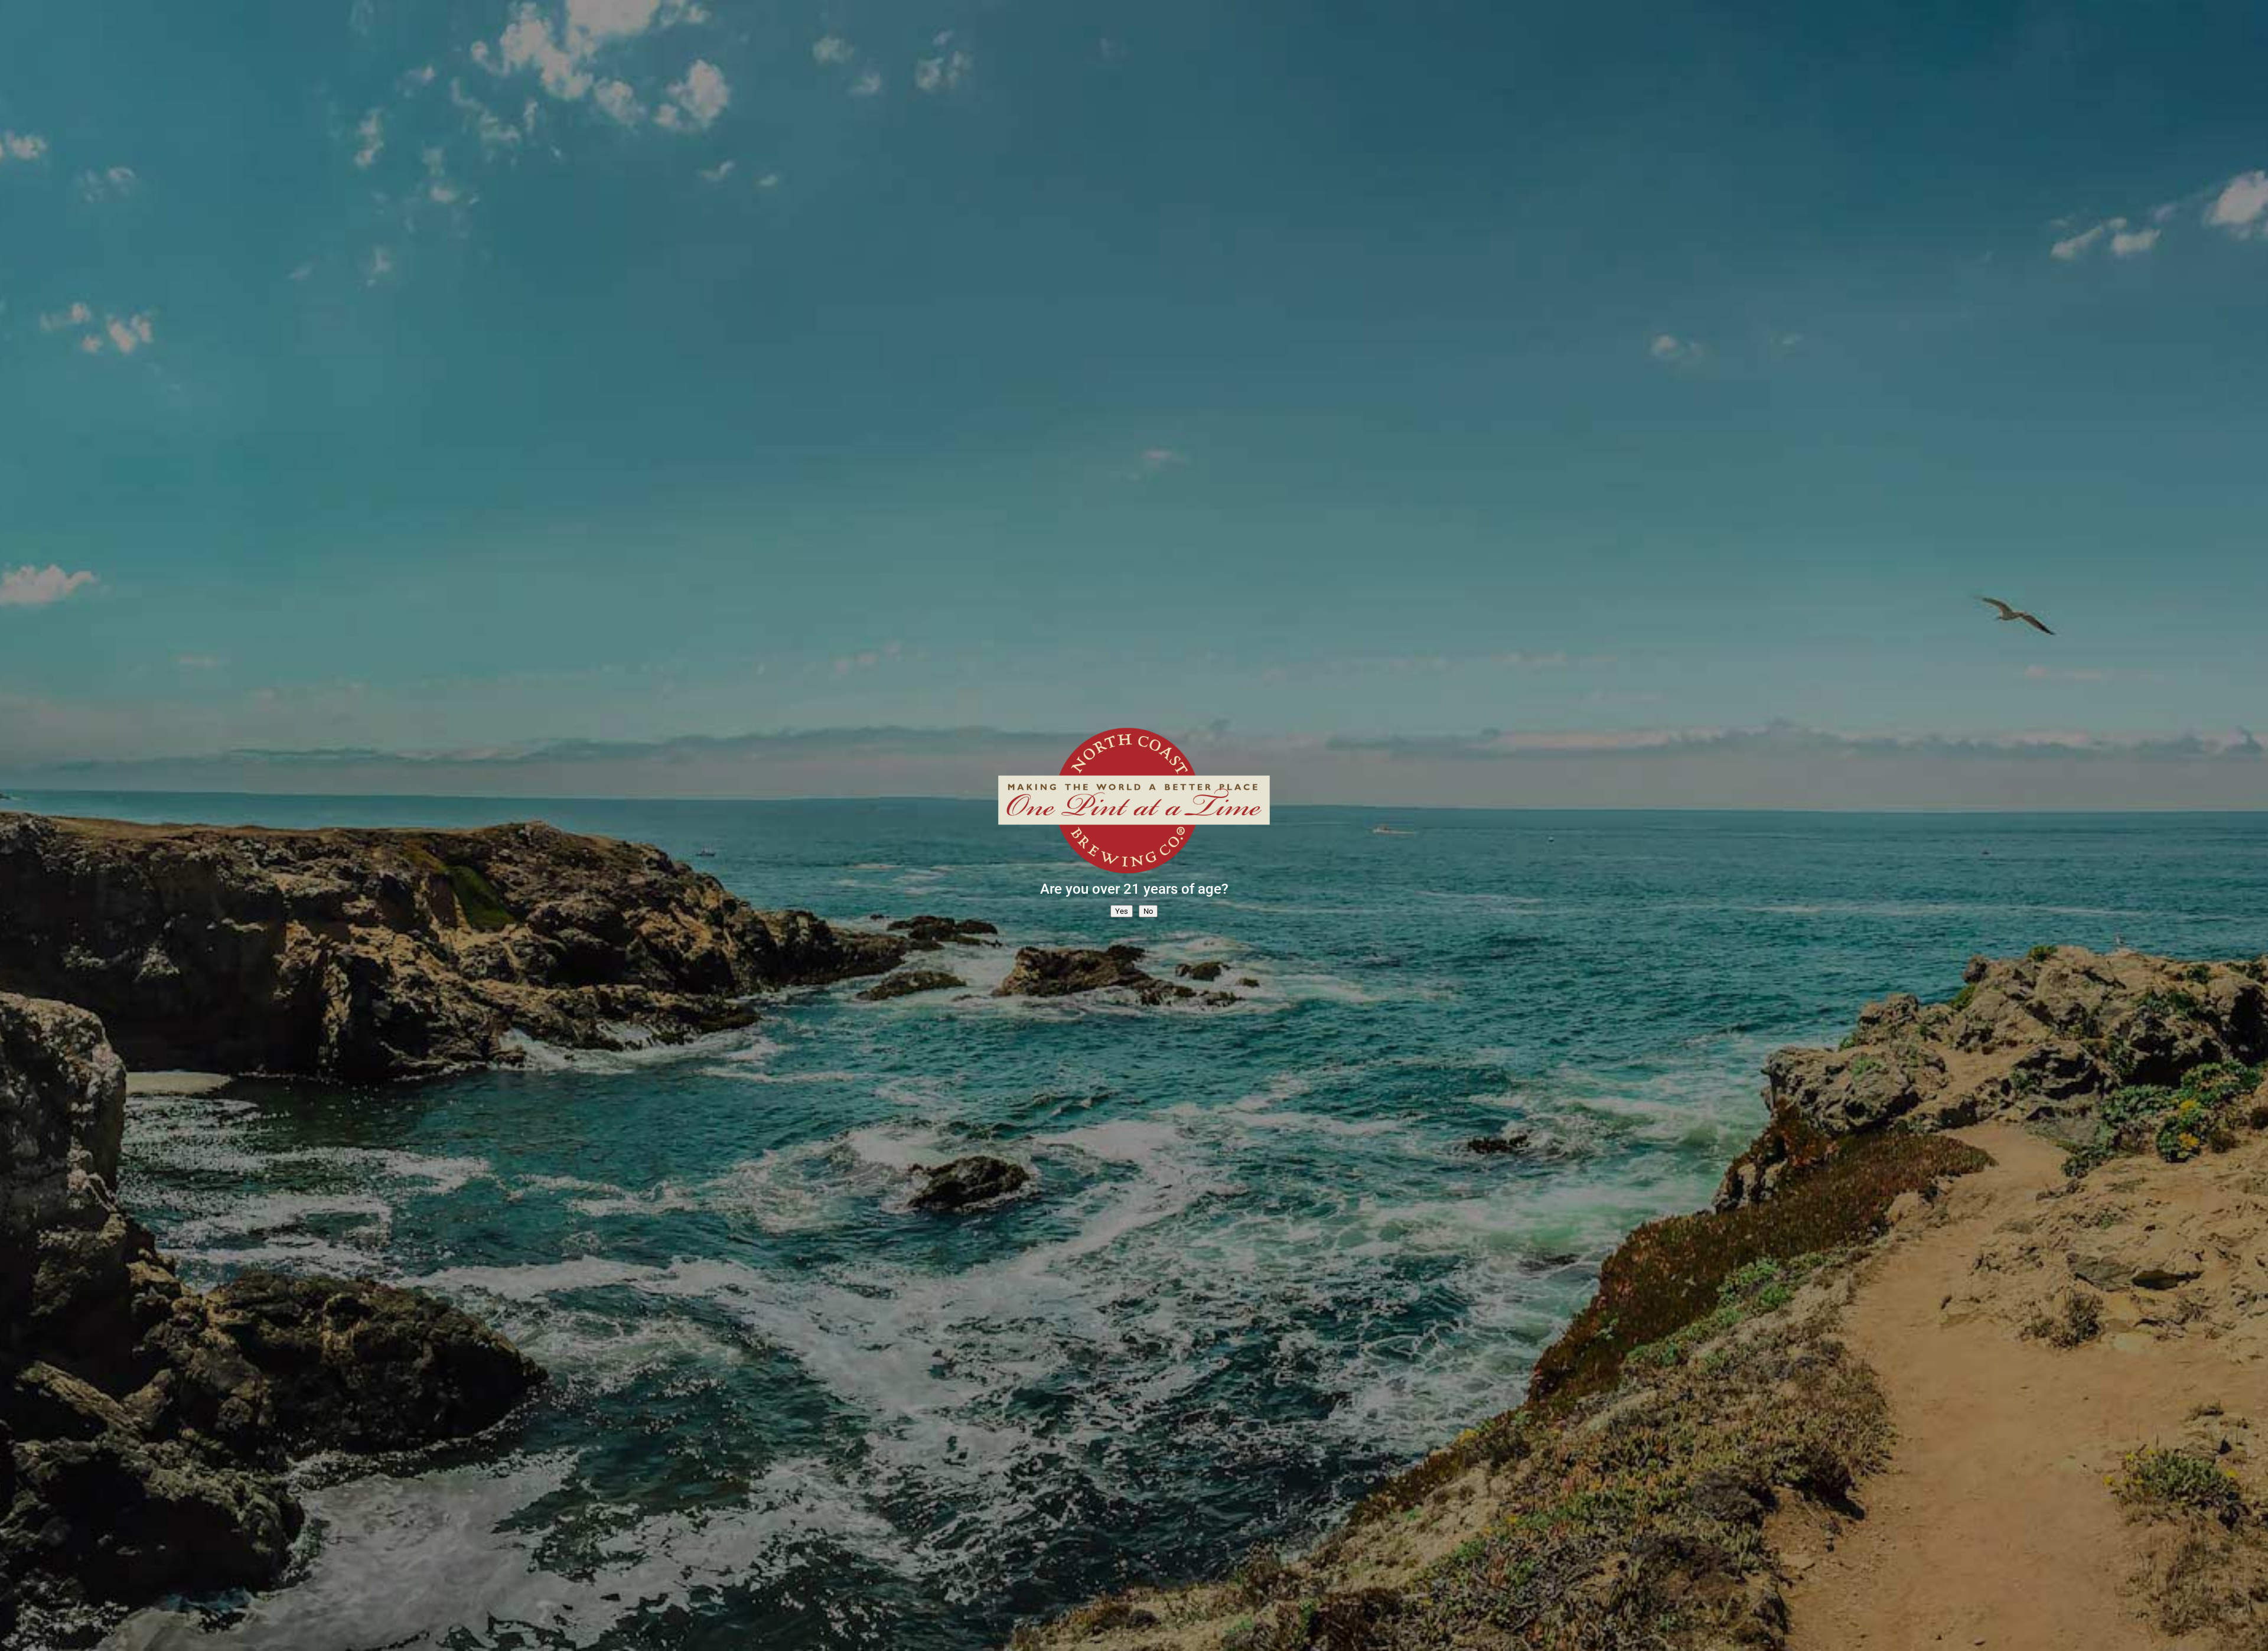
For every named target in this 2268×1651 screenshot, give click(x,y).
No (1148, 911)
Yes (1122, 911)
